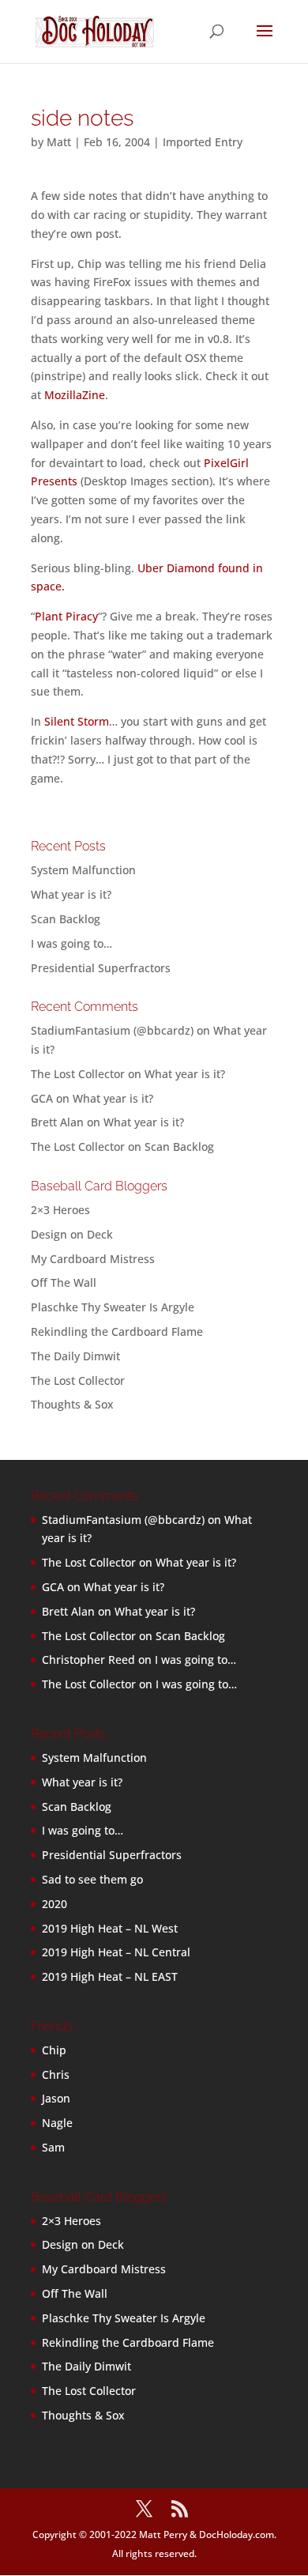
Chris (56, 2074)
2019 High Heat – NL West (110, 1928)
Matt (59, 142)
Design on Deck (72, 1234)
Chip (54, 2050)
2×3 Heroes (60, 1210)
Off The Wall (64, 1282)
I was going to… (71, 943)
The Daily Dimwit (75, 1356)
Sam (53, 2147)
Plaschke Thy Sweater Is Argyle (113, 1307)
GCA (42, 1098)
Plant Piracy (66, 616)
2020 (54, 1904)
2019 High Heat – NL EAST (110, 1976)
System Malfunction (83, 870)
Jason (56, 2098)
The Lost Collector (78, 1380)
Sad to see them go (92, 1879)
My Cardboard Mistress (93, 1259)
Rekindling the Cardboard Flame (117, 1331)
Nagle (57, 2123)
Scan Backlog (66, 919)
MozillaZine (75, 395)
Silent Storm (77, 721)
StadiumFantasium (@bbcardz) (112, 1030)
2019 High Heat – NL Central (116, 1952)
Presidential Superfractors (101, 968)
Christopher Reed (88, 1660)
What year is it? (71, 894)
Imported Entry (203, 142)
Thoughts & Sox (72, 1404)
